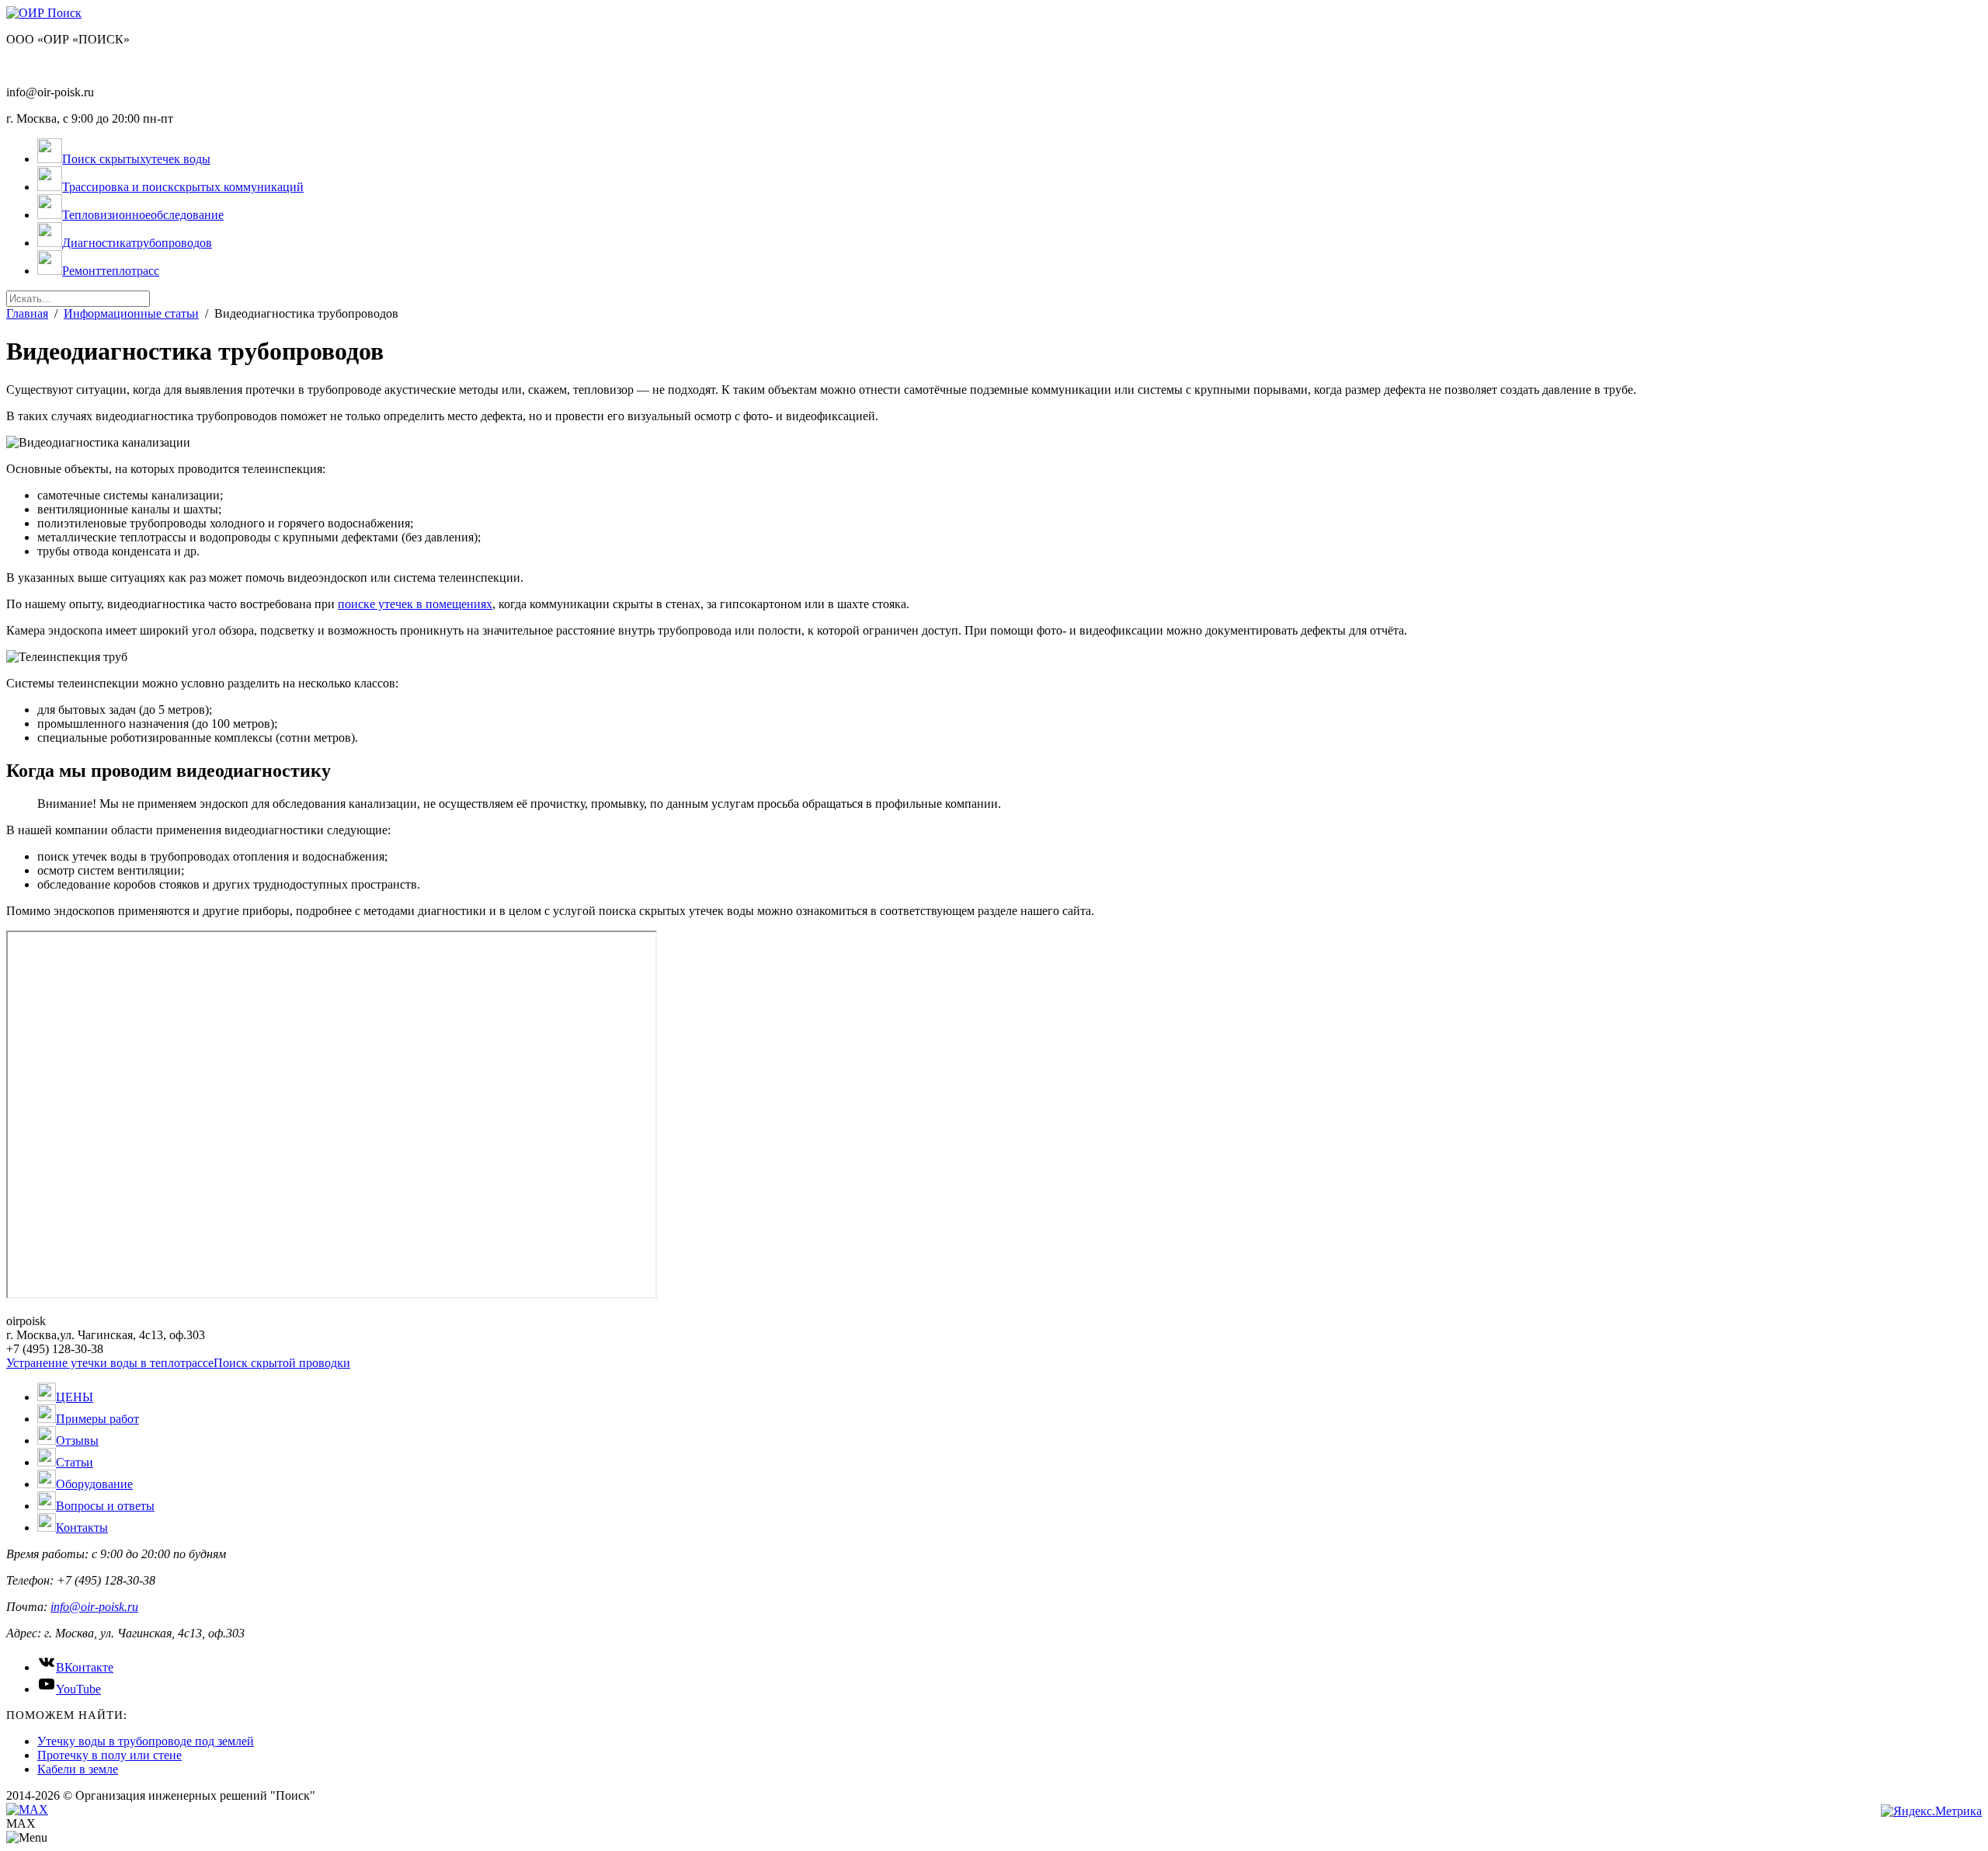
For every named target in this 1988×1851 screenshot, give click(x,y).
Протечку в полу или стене (109, 1755)
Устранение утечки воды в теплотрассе (110, 1363)
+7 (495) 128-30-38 (55, 66)
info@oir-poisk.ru (94, 1607)
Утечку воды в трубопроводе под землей (146, 1741)
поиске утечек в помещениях (415, 604)
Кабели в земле (78, 1769)
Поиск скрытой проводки (282, 1363)
